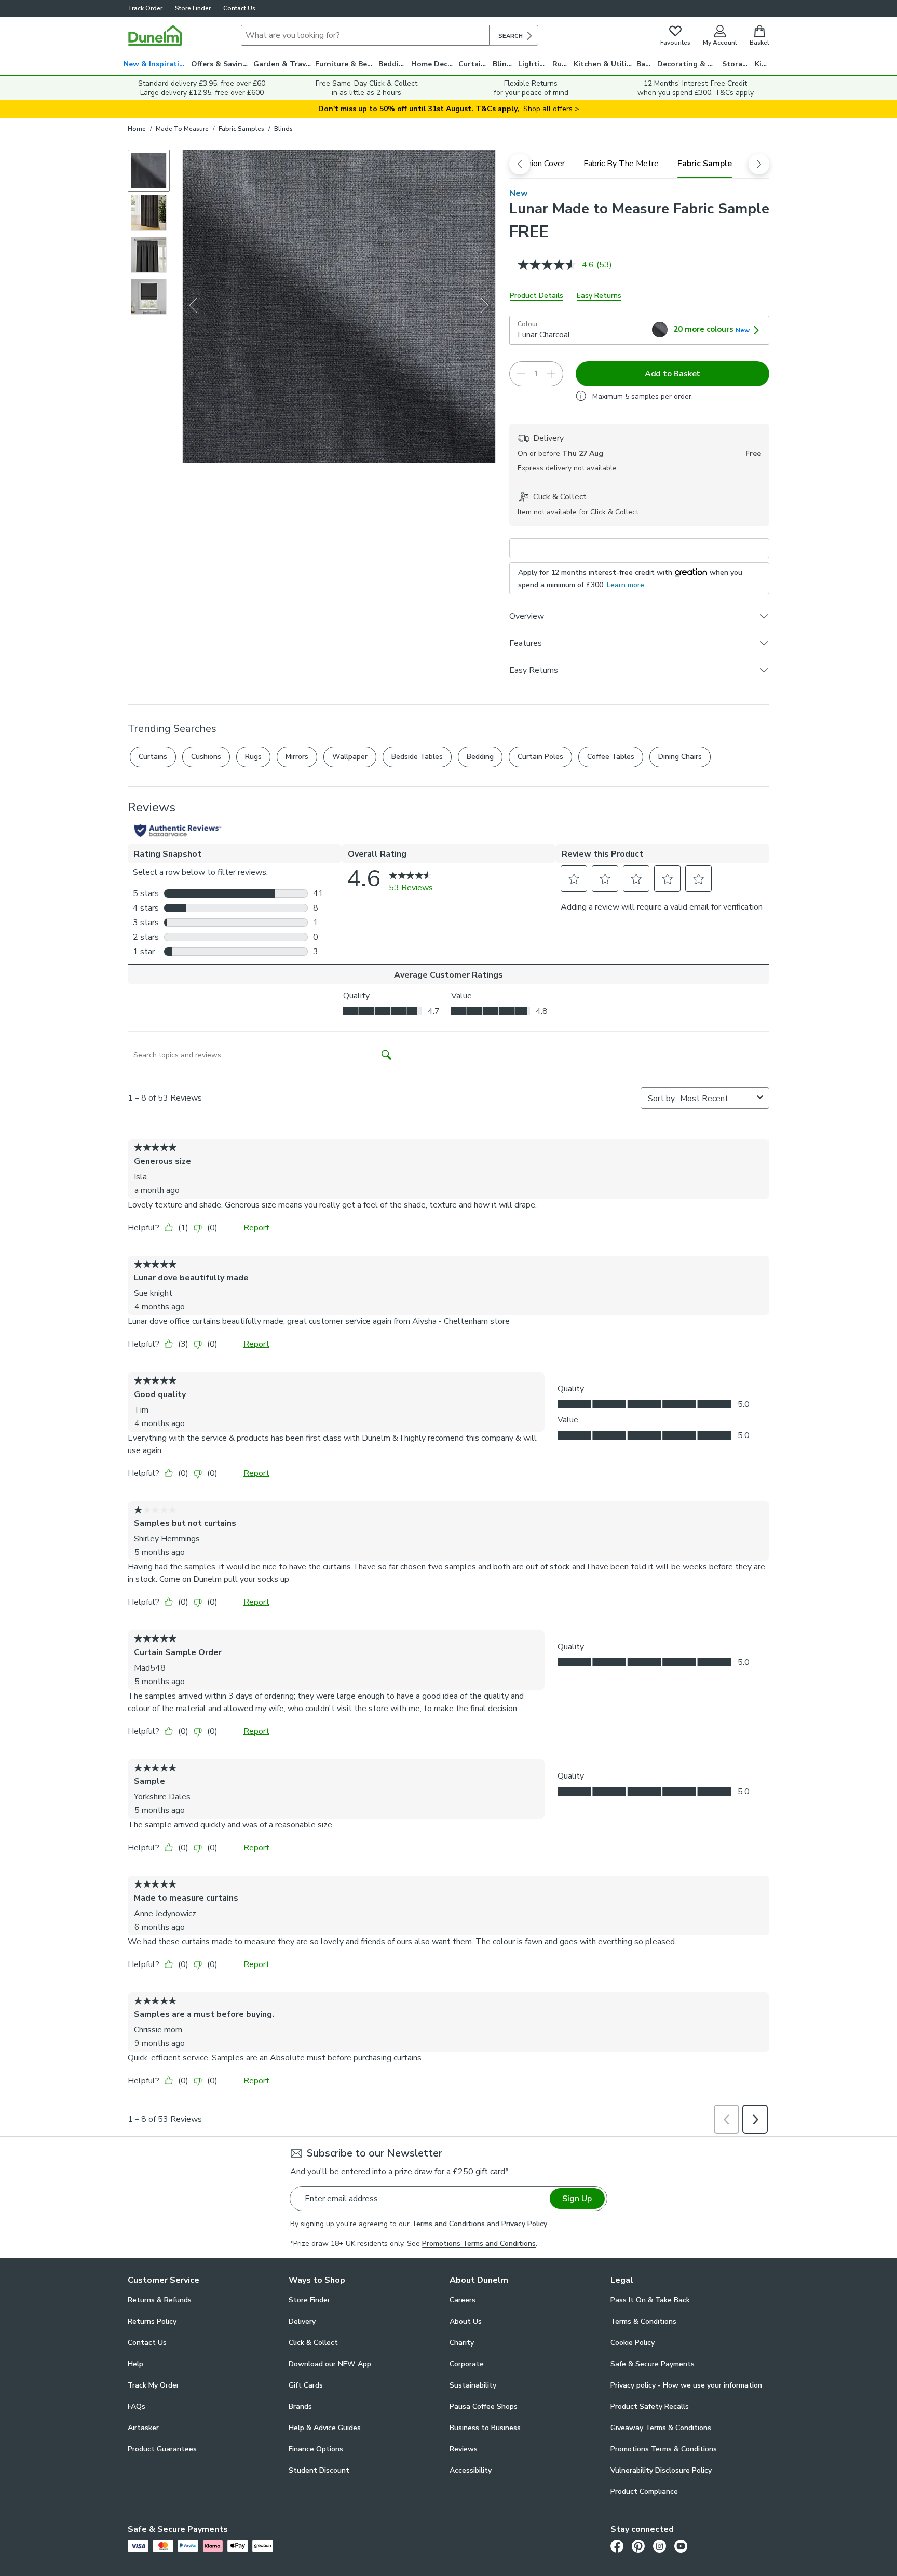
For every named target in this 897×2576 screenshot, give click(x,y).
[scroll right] (759, 164)
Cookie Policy (633, 2343)
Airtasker (143, 2428)
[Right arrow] (486, 306)
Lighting (533, 64)
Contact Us (239, 8)
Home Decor (433, 64)
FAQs (137, 2406)
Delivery (302, 2321)
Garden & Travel (283, 64)
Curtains (474, 64)
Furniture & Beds (345, 64)
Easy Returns (599, 296)
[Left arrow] (193, 306)
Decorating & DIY (688, 64)
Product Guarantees (162, 2449)
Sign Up (577, 2199)
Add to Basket (672, 374)
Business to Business (485, 2428)
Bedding (393, 64)
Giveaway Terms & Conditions (661, 2428)
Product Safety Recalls (650, 2406)
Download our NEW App (330, 2364)
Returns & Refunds (160, 2300)
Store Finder (193, 8)
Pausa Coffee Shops (484, 2406)
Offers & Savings (221, 64)
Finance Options (316, 2449)
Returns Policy (152, 2321)
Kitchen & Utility (604, 64)
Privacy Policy (524, 2224)
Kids (762, 64)
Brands (300, 2406)
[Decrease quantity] (521, 374)
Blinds (504, 64)
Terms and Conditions (448, 2224)
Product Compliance (644, 2492)
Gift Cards (306, 2385)
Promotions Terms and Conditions (479, 2243)
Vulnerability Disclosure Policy (661, 2470)
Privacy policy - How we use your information (686, 2385)
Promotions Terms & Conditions (664, 2449)
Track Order (145, 8)
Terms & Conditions (643, 2321)
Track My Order (153, 2385)
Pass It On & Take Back (650, 2300)
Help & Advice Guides (325, 2428)
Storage (737, 64)
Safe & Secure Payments (653, 2364)
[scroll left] (520, 164)
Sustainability (473, 2385)
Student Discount (319, 2470)
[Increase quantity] (551, 374)
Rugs (561, 64)
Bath (645, 64)
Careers (463, 2300)
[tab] (539, 164)
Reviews (464, 2449)
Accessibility (471, 2470)
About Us (466, 2321)
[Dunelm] (155, 35)
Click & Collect (313, 2343)
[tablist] (639, 164)
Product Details (536, 296)
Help (135, 2364)
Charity (462, 2343)
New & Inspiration (156, 64)
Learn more (626, 585)
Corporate (467, 2364)
